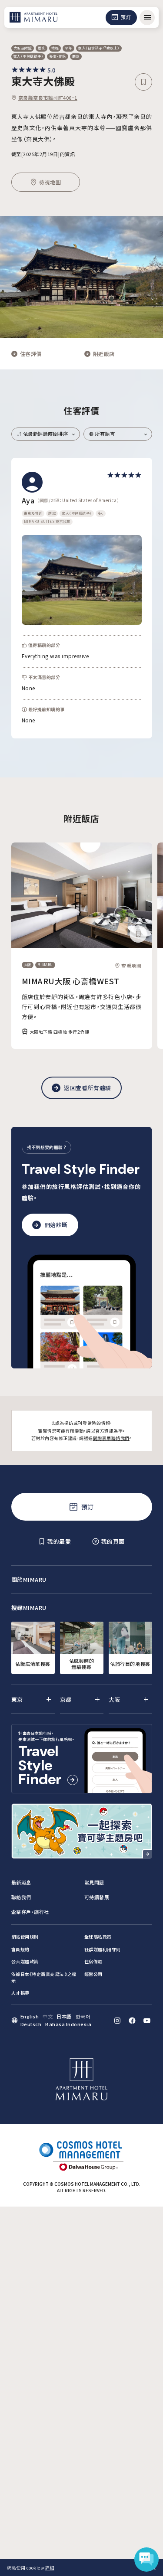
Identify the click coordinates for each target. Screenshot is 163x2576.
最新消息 (21, 1882)
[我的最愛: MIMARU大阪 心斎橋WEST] (138, 934)
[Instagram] (117, 2021)
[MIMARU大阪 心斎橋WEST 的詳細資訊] (82, 895)
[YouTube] (147, 2021)
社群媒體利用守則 (103, 1949)
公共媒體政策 (25, 1961)
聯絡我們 (21, 1897)
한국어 (83, 2016)
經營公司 (93, 1974)
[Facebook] (132, 2021)
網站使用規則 (25, 1937)
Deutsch (31, 2024)
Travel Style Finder (81, 1169)
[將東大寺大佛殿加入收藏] (143, 82)
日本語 (64, 2016)
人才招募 (20, 1993)
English (30, 2016)
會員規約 (20, 1949)
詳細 (50, 2568)
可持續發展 (97, 1897)
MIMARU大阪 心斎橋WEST (71, 981)
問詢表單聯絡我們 (111, 1438)
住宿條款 (93, 1961)
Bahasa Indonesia (68, 2024)
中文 (48, 2016)
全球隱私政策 (98, 1937)
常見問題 (94, 1882)
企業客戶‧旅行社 (30, 1912)
